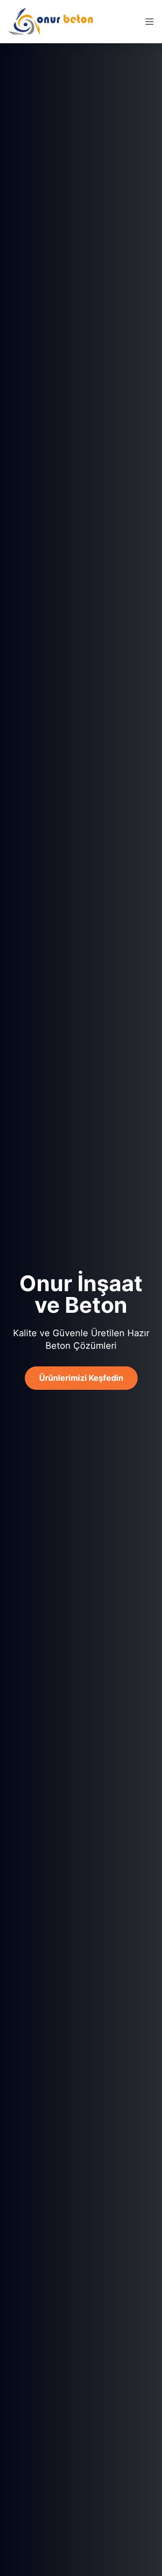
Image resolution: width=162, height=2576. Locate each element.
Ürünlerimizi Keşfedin (81, 1378)
